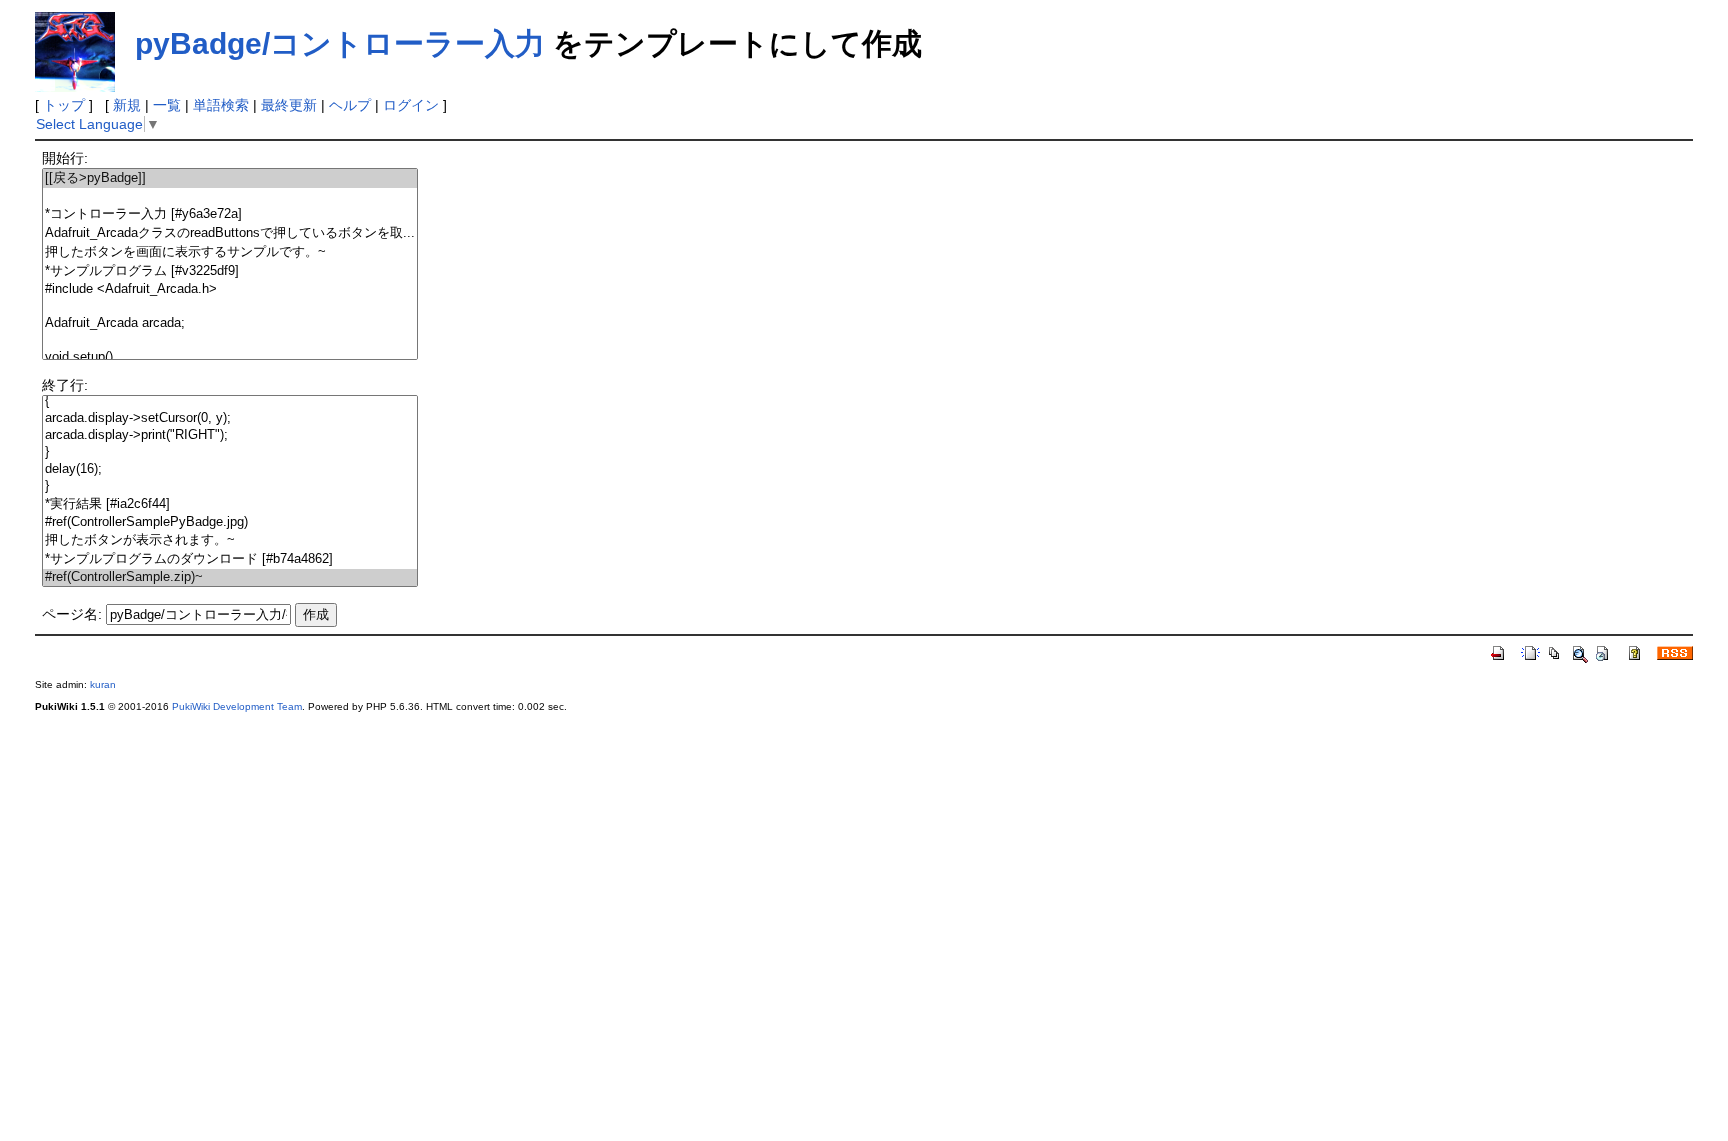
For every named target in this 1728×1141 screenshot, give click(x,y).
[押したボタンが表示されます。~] (230, 540)
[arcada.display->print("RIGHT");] (230, 435)
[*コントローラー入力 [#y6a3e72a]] (230, 214)
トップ (64, 105)
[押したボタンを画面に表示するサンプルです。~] (230, 252)
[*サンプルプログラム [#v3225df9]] (230, 271)
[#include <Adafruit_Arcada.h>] (230, 289)
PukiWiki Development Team (237, 706)
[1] (230, 196)
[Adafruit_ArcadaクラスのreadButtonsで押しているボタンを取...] (230, 233)
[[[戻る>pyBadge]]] (230, 178)
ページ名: (72, 614)
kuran (103, 684)
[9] (230, 340)
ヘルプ (350, 105)
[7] (230, 306)
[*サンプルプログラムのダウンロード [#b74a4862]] (230, 559)
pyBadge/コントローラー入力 (340, 43)
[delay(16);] (230, 469)
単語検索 (221, 105)
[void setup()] (230, 357)
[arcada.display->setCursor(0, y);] (230, 418)
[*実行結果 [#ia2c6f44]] (230, 504)
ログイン (411, 105)
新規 (127, 105)
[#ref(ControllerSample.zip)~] (230, 577)
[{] (230, 401)
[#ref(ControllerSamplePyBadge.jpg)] (230, 522)
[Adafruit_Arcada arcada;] (230, 323)
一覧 (167, 105)
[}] (230, 452)
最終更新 (289, 105)
